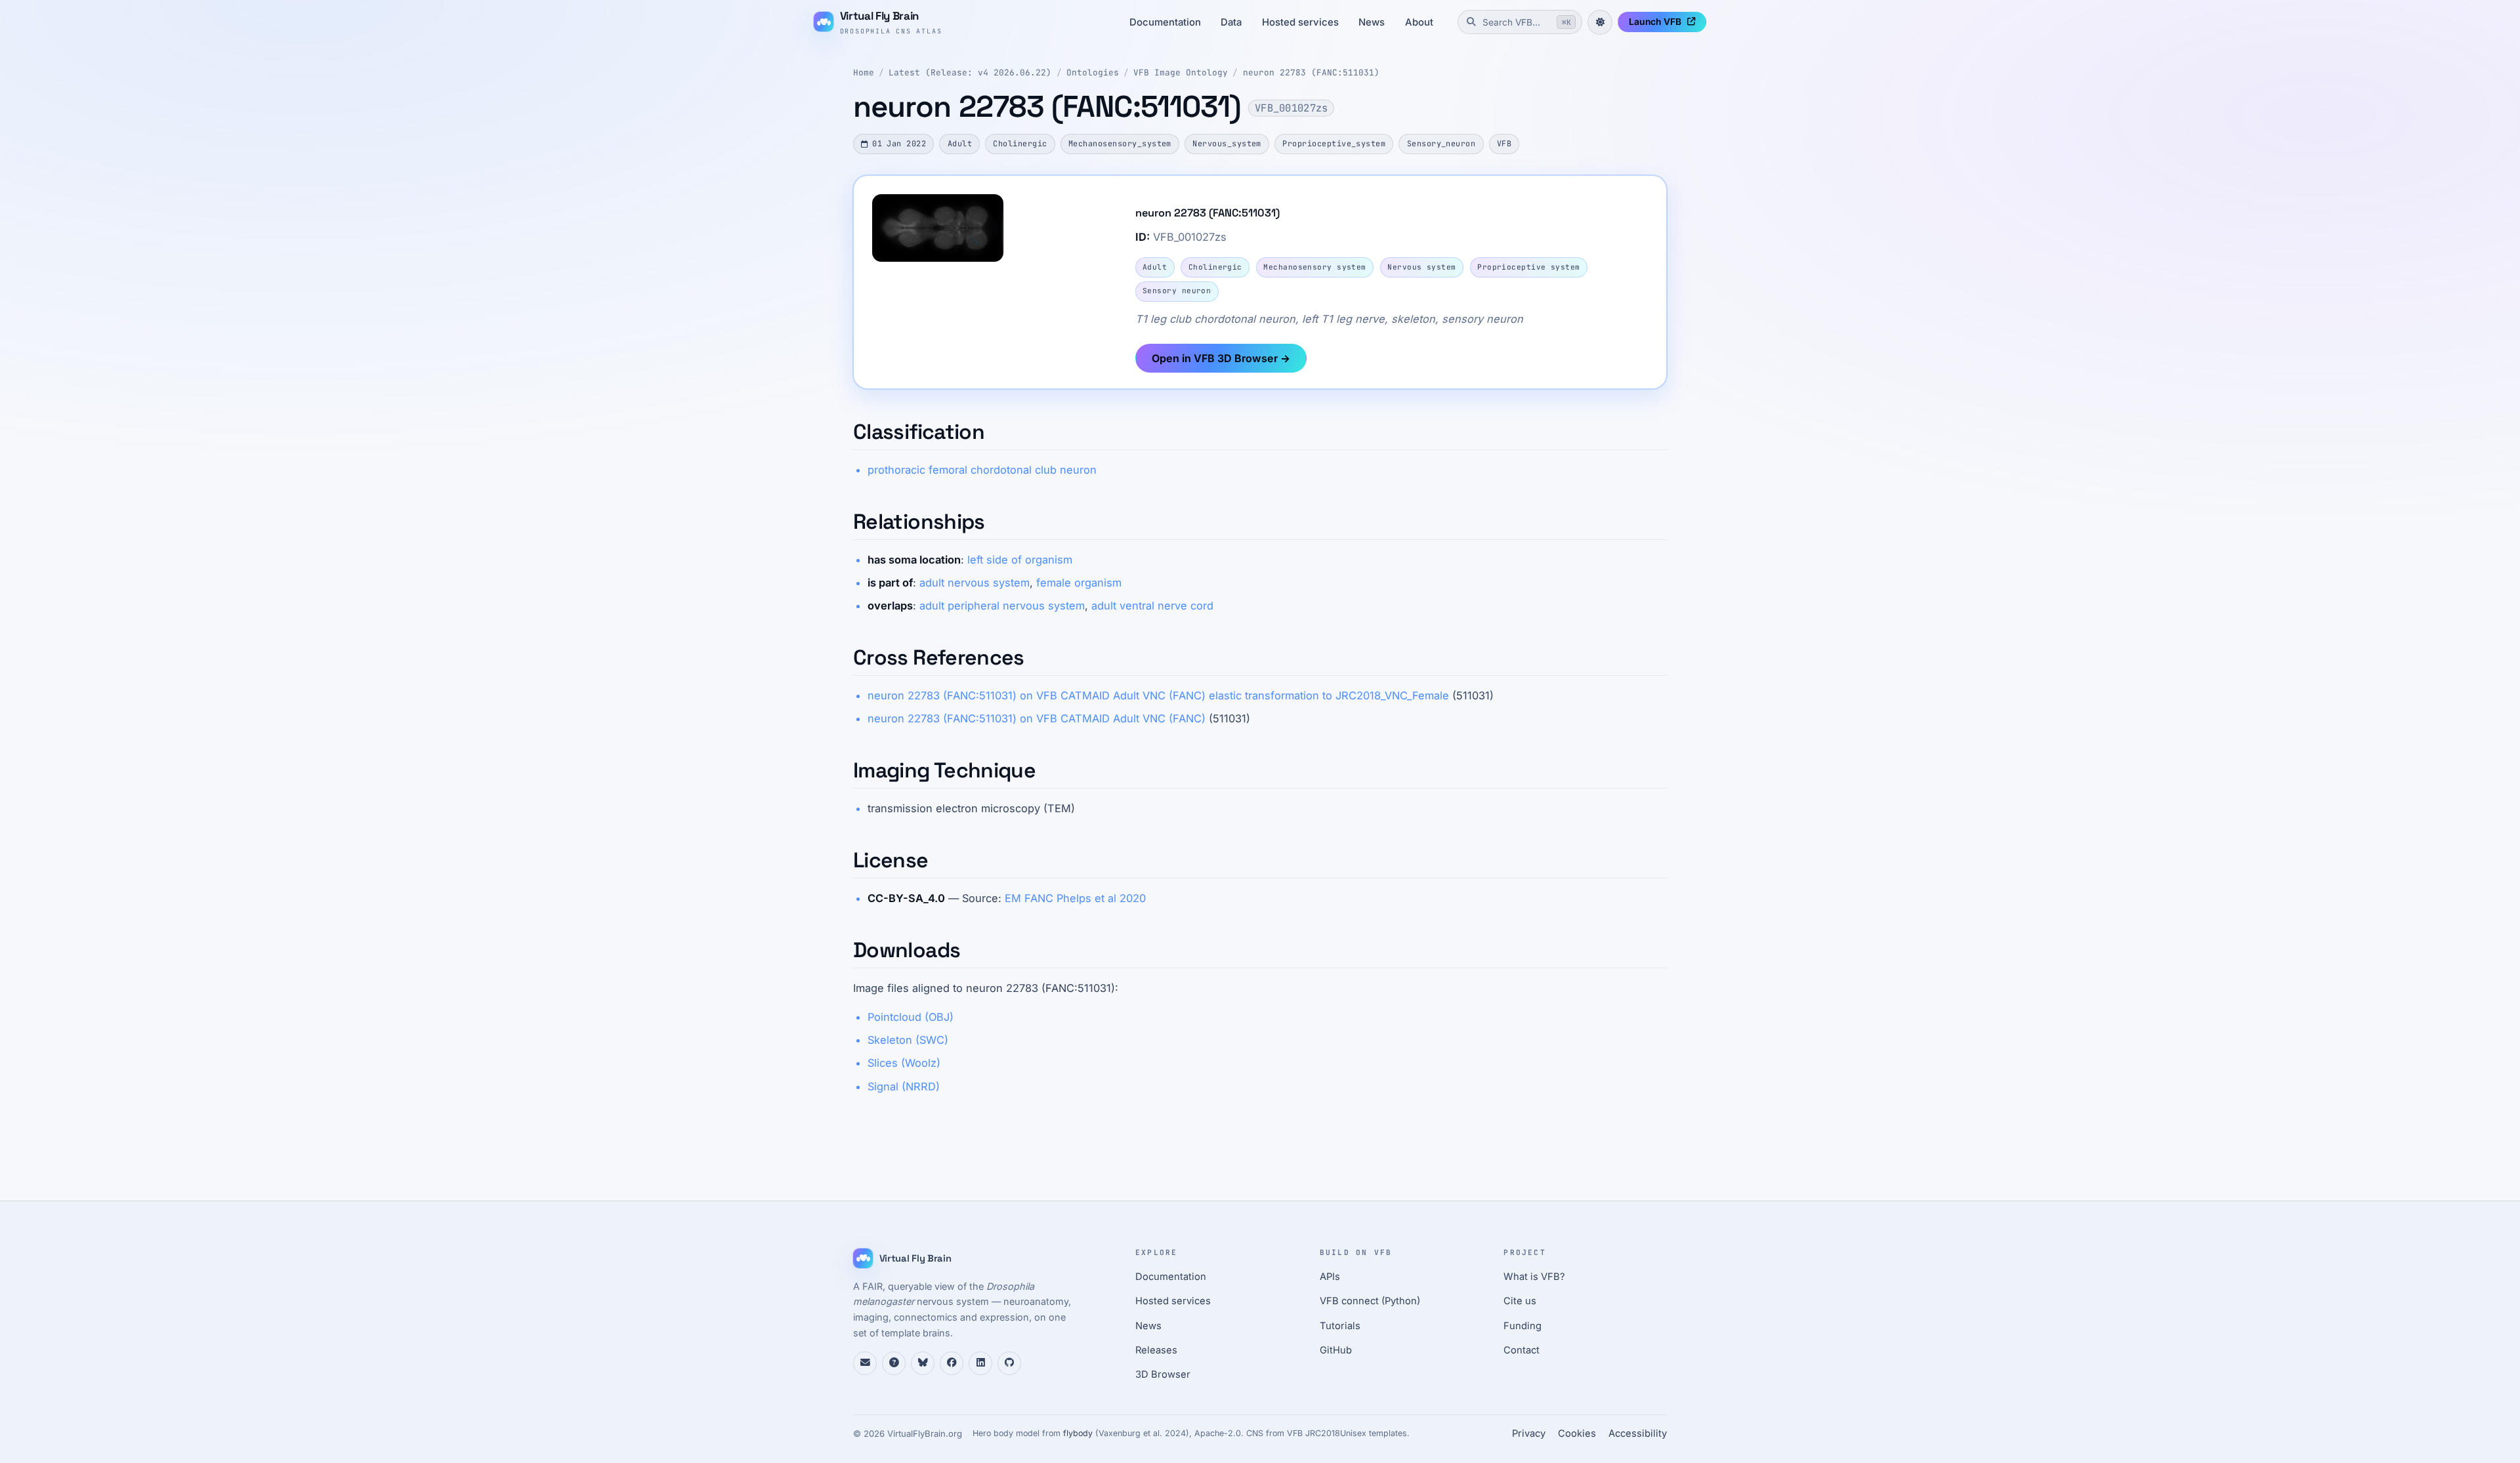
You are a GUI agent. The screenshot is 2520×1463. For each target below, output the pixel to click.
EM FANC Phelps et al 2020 (1075, 898)
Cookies (1577, 1433)
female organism (1079, 583)
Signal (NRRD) (904, 1086)
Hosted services (1300, 22)
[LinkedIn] (980, 1363)
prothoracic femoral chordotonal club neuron (982, 470)
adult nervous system (975, 583)
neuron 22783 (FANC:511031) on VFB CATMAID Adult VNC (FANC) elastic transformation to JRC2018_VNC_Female (1158, 695)
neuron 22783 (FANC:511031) (1311, 72)
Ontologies (1093, 72)
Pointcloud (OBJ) (911, 1017)
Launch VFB (1655, 22)
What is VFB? (1534, 1277)
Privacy (1529, 1433)
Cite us (1520, 1301)
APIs (1330, 1277)
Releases (1156, 1350)
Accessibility (1638, 1433)
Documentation (1165, 22)
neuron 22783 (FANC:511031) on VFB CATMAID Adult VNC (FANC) (1037, 718)
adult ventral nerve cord (1152, 606)
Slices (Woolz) (904, 1063)
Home (864, 72)
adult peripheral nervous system (1002, 606)
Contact (1522, 1350)
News (1372, 22)
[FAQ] (894, 1363)
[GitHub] (1009, 1363)
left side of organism (1020, 560)
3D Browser (1163, 1374)
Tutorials (1340, 1326)
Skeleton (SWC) (908, 1040)
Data (1231, 22)
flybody (1078, 1433)
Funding (1522, 1326)
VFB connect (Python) (1370, 1301)
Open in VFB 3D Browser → (1221, 358)
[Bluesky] (923, 1363)
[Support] (865, 1363)
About (1419, 22)
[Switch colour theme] (1600, 22)
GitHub (1336, 1350)
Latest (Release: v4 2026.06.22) (970, 72)
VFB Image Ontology (1181, 72)
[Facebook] (952, 1363)
